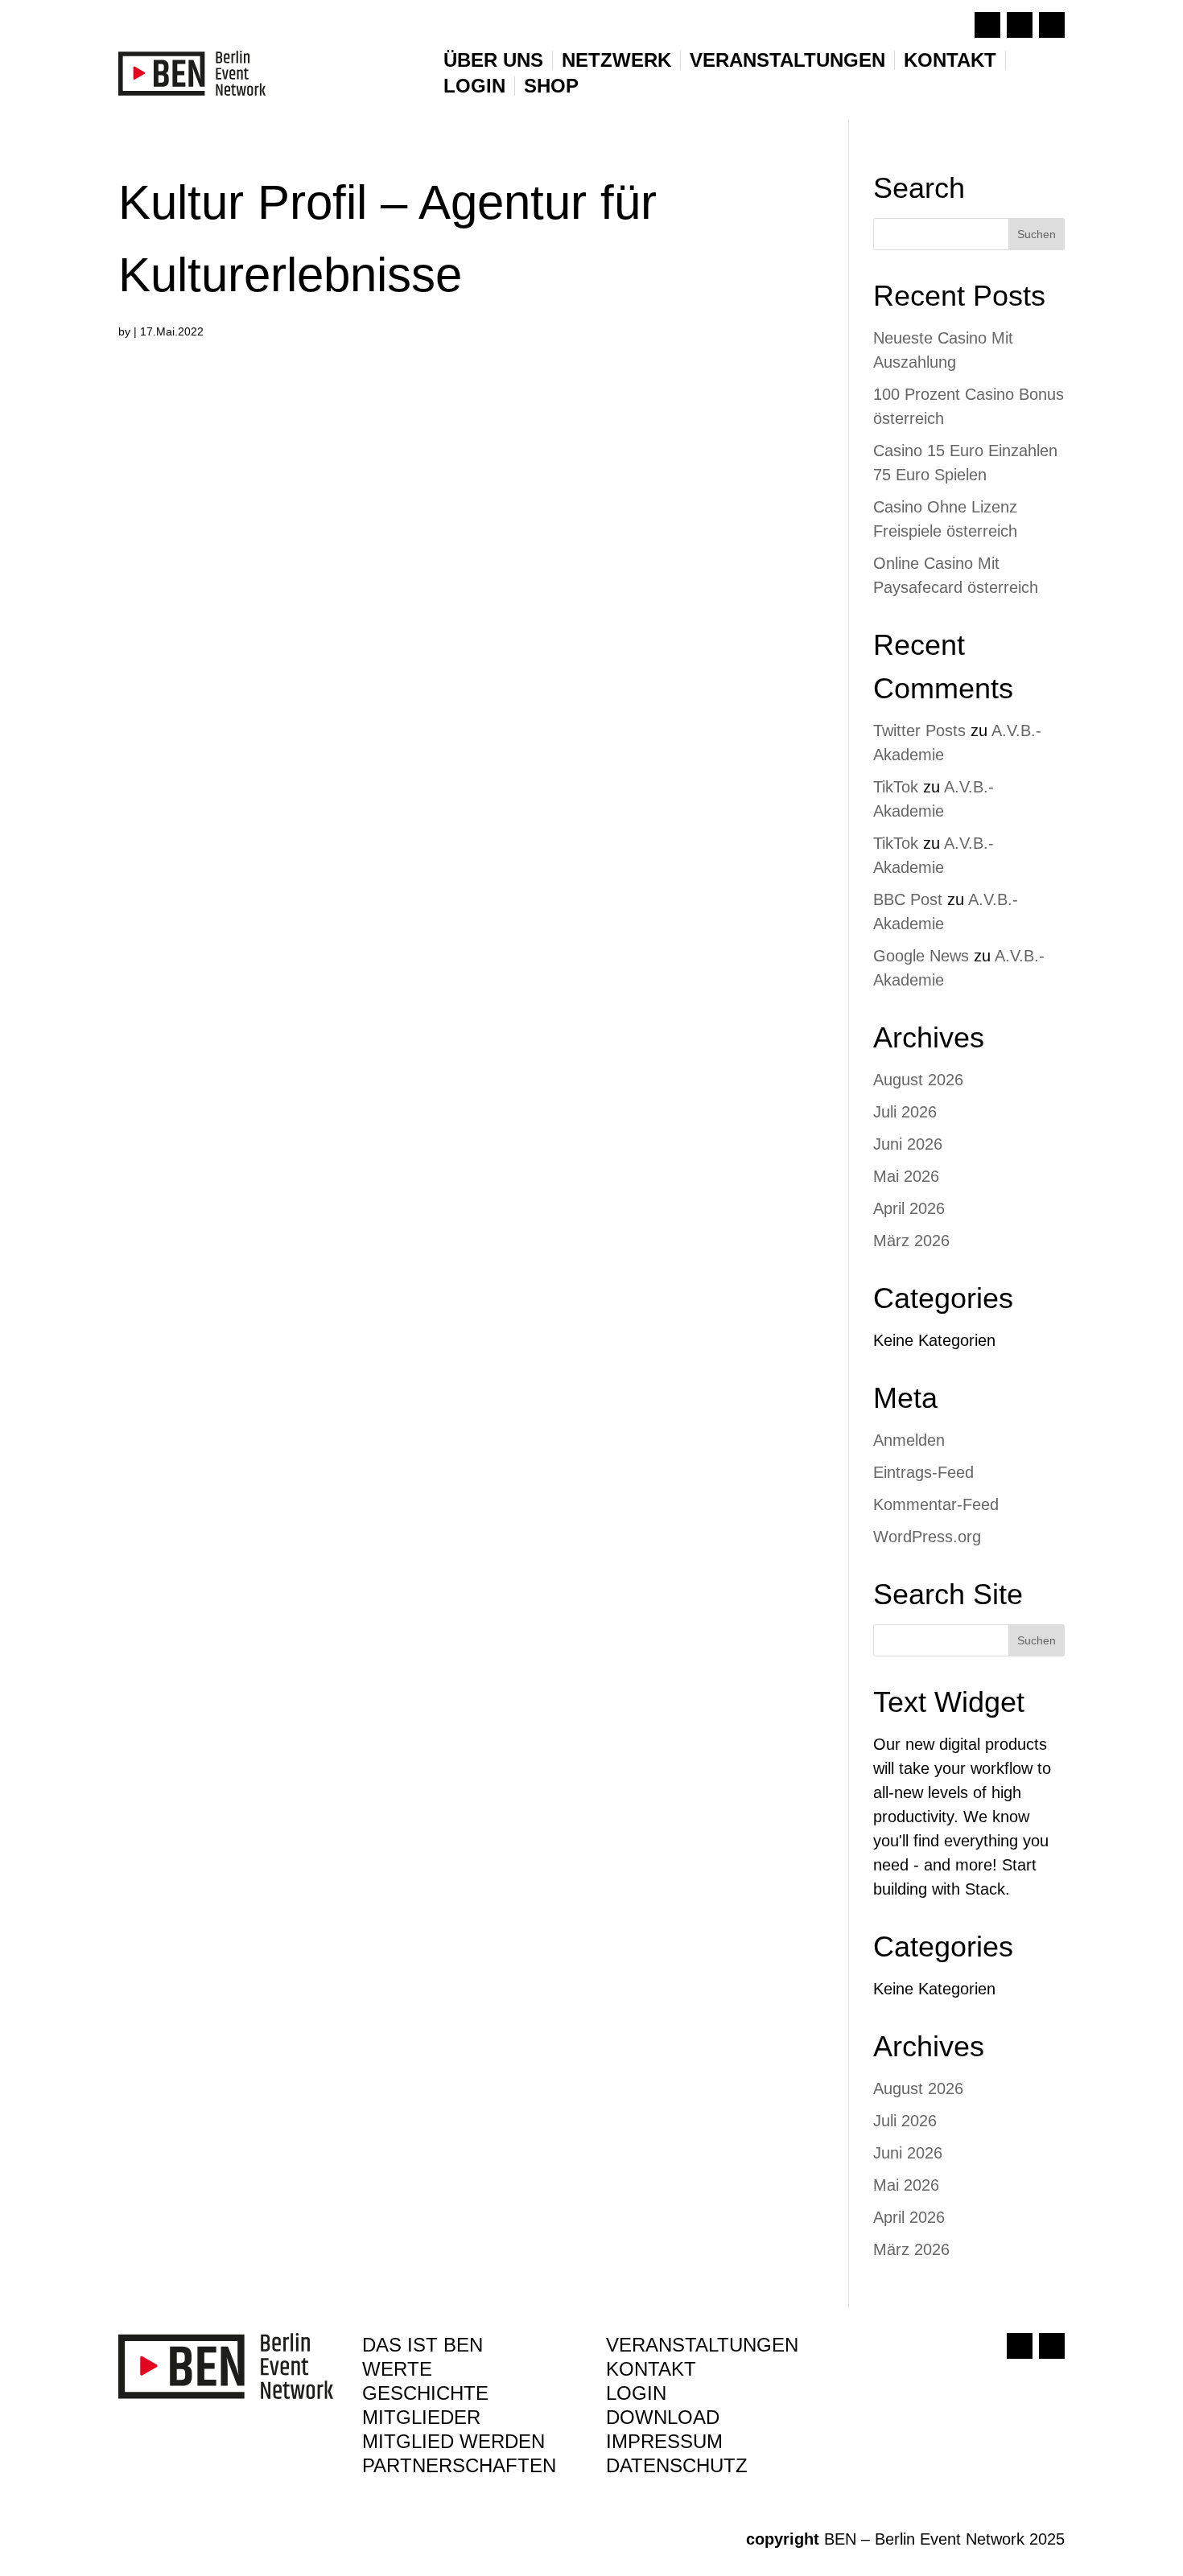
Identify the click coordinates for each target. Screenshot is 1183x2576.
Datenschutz (677, 2468)
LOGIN (474, 86)
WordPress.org (927, 1537)
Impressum (664, 2444)
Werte (397, 2372)
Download (663, 2420)
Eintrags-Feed (923, 1472)
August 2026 (918, 1080)
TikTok (896, 787)
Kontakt (950, 60)
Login (636, 2396)
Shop (551, 86)
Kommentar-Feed (936, 1504)
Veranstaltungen (787, 60)
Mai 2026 (906, 1176)
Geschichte (425, 2396)
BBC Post (908, 899)
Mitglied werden (453, 2444)
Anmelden (909, 1440)
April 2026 (909, 1208)
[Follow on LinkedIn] (1052, 25)
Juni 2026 (908, 1144)
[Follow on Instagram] (1020, 25)
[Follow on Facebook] (987, 25)
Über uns (493, 60)
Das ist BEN (422, 2348)
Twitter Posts (919, 730)
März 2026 (911, 1241)
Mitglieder (421, 2420)
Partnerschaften (459, 2468)
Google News (921, 956)
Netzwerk (616, 60)
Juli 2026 (905, 1112)
